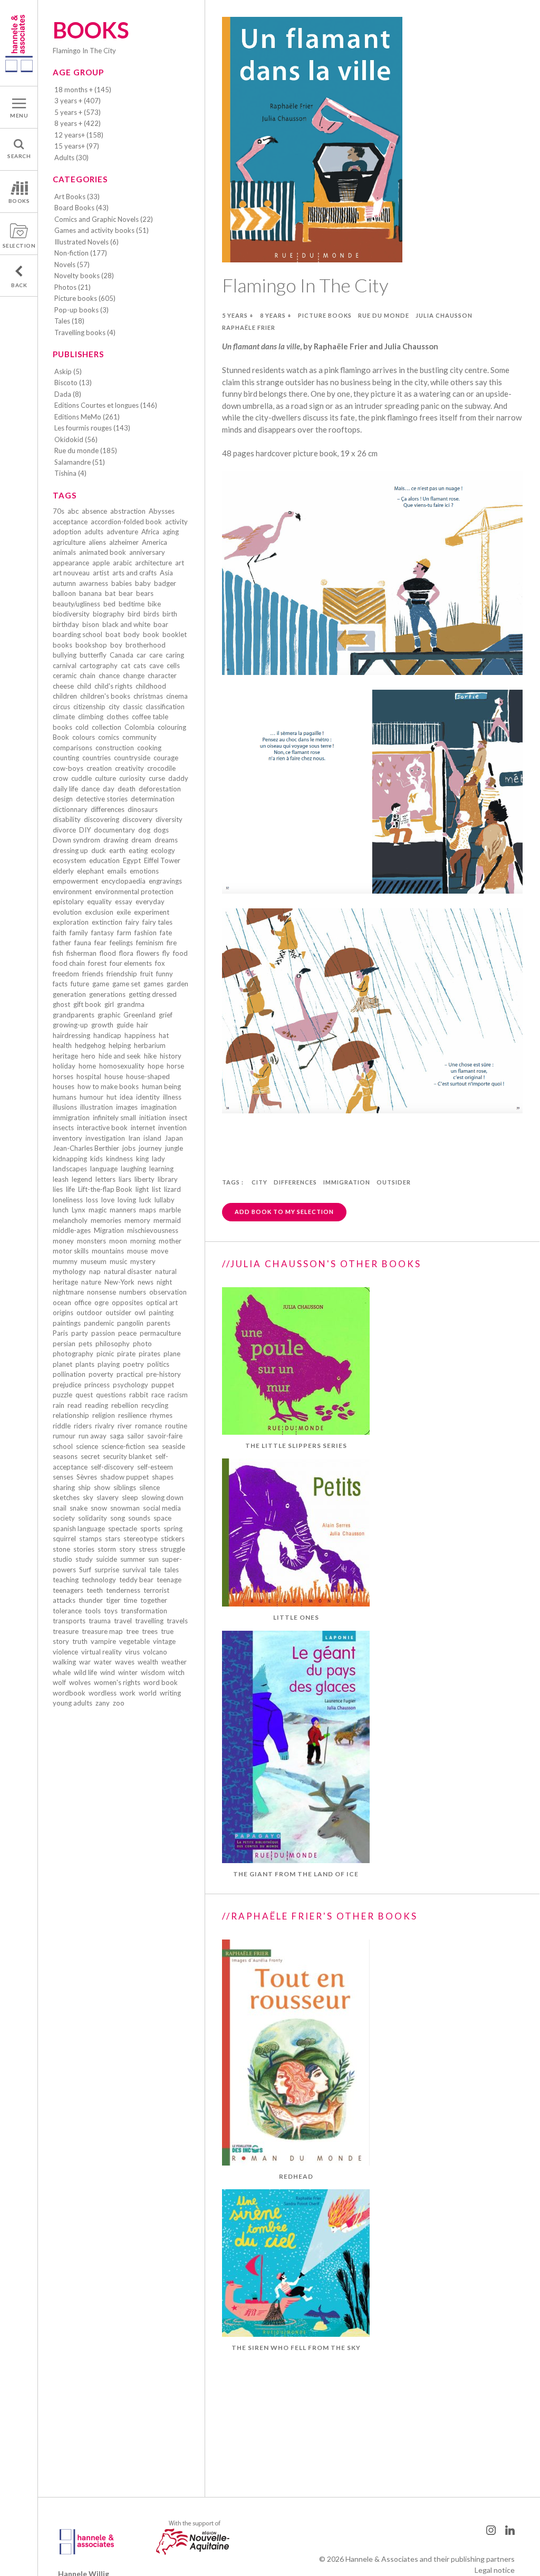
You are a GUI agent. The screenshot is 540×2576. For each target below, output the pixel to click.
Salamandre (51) (80, 462)
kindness (119, 1159)
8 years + (276, 315)
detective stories (102, 799)
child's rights (113, 686)
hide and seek (120, 1056)
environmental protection (134, 892)
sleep (130, 1497)
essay (124, 902)
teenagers (68, 1590)
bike (154, 604)
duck (99, 850)
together (154, 1600)
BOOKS (19, 201)
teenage (169, 1580)
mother (170, 1241)
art (180, 563)
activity (176, 522)
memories (106, 1220)
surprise (107, 1570)
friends (93, 974)
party (80, 1333)
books (62, 645)
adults (94, 532)
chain (88, 675)
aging (171, 532)
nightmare (68, 1292)
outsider (118, 1313)
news (146, 1282)
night (164, 1282)
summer (133, 1559)
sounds (139, 1518)
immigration (71, 1118)
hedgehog (90, 1045)
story (127, 1549)
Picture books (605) (85, 298)
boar (161, 624)
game (101, 984)
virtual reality (102, 1652)
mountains (108, 1251)
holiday (64, 1066)
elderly (63, 871)
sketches (66, 1497)
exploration (71, 922)
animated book (103, 552)
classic (133, 707)
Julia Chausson (444, 315)
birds (151, 614)
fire (172, 943)
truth (80, 1641)
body (132, 634)
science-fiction (123, 1446)
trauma (100, 1621)
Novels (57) (72, 265)
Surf (85, 1570)
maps (148, 1210)
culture (105, 778)
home (87, 1066)
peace (127, 1333)
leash (61, 1179)
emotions (144, 871)
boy (116, 645)
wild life (85, 1672)
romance (148, 1426)
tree (132, 1631)
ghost (61, 1004)
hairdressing (71, 1035)
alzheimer (124, 542)
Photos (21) (73, 287)
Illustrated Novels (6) (86, 242)
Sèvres (87, 1477)
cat (126, 665)
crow (60, 778)
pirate (126, 1354)
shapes (163, 1477)
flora (126, 953)
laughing (133, 1169)
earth (117, 850)
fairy (132, 922)
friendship (122, 974)
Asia (166, 573)
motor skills (71, 1251)
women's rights (117, 1682)
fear (100, 943)
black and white (126, 624)
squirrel (64, 1539)
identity (148, 1097)
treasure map (102, 1631)
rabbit (139, 1395)
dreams (166, 840)
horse (175, 1066)
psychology (131, 1385)
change (134, 675)
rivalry (105, 1426)
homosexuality (122, 1066)
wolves (80, 1682)
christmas (148, 696)
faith (60, 933)
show (102, 1487)
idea (126, 1097)
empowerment (75, 881)
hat (164, 1035)
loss (92, 1200)
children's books (105, 696)
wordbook (69, 1693)
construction (115, 748)
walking (64, 1662)
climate (64, 717)
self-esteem (155, 1467)
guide (125, 1025)
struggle (173, 1549)
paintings (67, 1323)
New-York (119, 1282)
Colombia (139, 727)
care (156, 655)
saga (117, 1436)
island (152, 1138)
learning (161, 1169)
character (162, 675)
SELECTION (19, 246)
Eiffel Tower (162, 860)
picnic (105, 1354)
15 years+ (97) (77, 146)
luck (145, 1200)
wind (108, 1672)
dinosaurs (143, 809)
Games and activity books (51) (102, 230)
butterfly (93, 655)
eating (138, 850)
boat (113, 634)
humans (65, 1097)
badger (165, 583)
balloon (64, 593)
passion (103, 1333)
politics (158, 1364)
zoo (119, 1703)
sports (150, 1529)
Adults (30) (71, 158)
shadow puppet (124, 1477)
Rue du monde (384, 315)
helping (120, 1045)
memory (137, 1220)
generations (107, 994)
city (114, 707)
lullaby (165, 1200)
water (103, 1662)
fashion (146, 933)
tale (155, 1570)
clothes (118, 717)
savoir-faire (165, 1436)
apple (101, 563)
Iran (134, 1138)
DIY (85, 830)
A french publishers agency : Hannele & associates (19, 43)
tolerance (67, 1611)
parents (158, 1323)
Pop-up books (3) (81, 310)
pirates (150, 1354)
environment (72, 892)
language (104, 1169)
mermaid (167, 1220)
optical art (162, 1302)
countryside (132, 758)
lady (158, 1159)
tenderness (123, 1590)
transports (69, 1621)
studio (62, 1559)
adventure (122, 532)
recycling (155, 1405)
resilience (132, 1415)
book (151, 634)
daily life (65, 789)
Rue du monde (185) (86, 450)
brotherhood (146, 645)
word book (161, 1682)
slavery (108, 1497)
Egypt (132, 860)
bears (145, 593)
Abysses (162, 511)
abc (73, 511)
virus (132, 1652)
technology (99, 1580)
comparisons (73, 748)
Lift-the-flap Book (105, 1189)
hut (112, 1097)
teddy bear (136, 1580)
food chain (69, 963)
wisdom (153, 1672)
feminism (150, 943)
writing (170, 1693)
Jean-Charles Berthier (86, 1148)
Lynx (79, 1210)
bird (134, 614)
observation (168, 1292)
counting (66, 758)
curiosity (132, 778)
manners (123, 1210)
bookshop (91, 645)
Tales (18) (69, 321)
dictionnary (70, 809)
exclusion (99, 912)
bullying (65, 655)
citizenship (89, 707)
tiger (113, 1600)
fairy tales (157, 922)
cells (173, 665)
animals (64, 552)
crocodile (161, 768)
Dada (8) (68, 394)
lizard (172, 1189)
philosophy (113, 1344)
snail (60, 1508)
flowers (148, 953)
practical (130, 1374)
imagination (159, 1107)
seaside (173, 1446)
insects (63, 1128)
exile (124, 912)
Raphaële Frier (249, 327)
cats (140, 665)
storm (107, 1549)
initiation (153, 1118)
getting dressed (153, 994)
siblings (125, 1487)
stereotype (141, 1539)
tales (171, 1570)
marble (170, 1210)
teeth (95, 1590)
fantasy (103, 933)
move (160, 1251)
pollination (69, 1374)
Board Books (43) (81, 208)
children (65, 696)
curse (157, 778)
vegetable (134, 1641)
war (85, 1662)
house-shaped (148, 1076)
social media (162, 1508)
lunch (61, 1210)
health (62, 1045)
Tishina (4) (70, 473)
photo (142, 1344)
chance (109, 675)
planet (62, 1364)
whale (62, 1672)
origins (63, 1313)
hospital (89, 1076)
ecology (163, 850)
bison (91, 624)
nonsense (102, 1292)
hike (150, 1056)
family (79, 933)
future (80, 984)
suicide (107, 1559)
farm (124, 933)
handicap (107, 1035)
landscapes (70, 1169)
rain (59, 1405)
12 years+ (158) (79, 135)
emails (117, 871)
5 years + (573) (78, 112)
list (156, 1189)
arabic (122, 563)
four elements (131, 963)
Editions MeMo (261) (87, 417)
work (128, 1693)
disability (67, 819)
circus (61, 707)
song (118, 1518)
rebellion (125, 1405)
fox (160, 963)
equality (99, 902)
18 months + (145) (83, 90)
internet (143, 1128)
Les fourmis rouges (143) (92, 428)
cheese (63, 686)
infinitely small (114, 1118)
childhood (151, 686)
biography (109, 614)
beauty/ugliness (76, 604)
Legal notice (495, 2570)
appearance (71, 563)
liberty (144, 1179)
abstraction (128, 511)
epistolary (68, 902)
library (168, 1179)
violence (65, 1652)
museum (94, 1261)
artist (101, 573)
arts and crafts (134, 573)
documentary (114, 830)
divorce (64, 830)
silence (150, 1487)
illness (172, 1097)
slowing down (162, 1497)
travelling (149, 1621)
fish (58, 953)
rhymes (161, 1415)
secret (90, 1456)
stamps (90, 1539)
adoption (67, 532)
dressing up (70, 850)
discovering (102, 819)
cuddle (81, 778)
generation (69, 994)
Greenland (139, 1015)
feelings (121, 943)
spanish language (79, 1529)
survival (134, 1570)
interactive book (102, 1128)
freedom (66, 974)
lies (58, 1189)
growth (102, 1025)
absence (94, 511)
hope (156, 1066)
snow (99, 1508)
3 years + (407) (78, 101)
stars (113, 1539)
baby (143, 583)
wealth (148, 1662)
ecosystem (69, 860)
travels (177, 1621)
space (162, 1518)
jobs (129, 1148)
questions (111, 1395)
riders (83, 1426)
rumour (64, 1436)
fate (166, 933)
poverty (101, 1374)
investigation (105, 1138)
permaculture (160, 1333)
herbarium (150, 1045)
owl (140, 1313)
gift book (87, 1004)
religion (104, 1415)
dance (90, 789)
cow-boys (68, 768)
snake (79, 1508)
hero (88, 1056)
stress (148, 1549)
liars (125, 1179)
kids (97, 1159)
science (87, 1446)
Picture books (325, 315)
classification (165, 707)
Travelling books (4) (85, 332)
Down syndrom (76, 840)
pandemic (99, 1323)
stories (84, 1549)
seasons (65, 1456)
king (142, 1159)
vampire (103, 1641)
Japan (174, 1138)
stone (61, 1549)
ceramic (65, 675)
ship (84, 1487)
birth (170, 614)
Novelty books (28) (84, 276)
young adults (73, 1703)
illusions (65, 1107)
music (118, 1261)
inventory (67, 1138)
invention (172, 1128)
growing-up (70, 1025)
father (62, 943)
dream (141, 840)
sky (88, 1497)
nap (95, 1271)
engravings (165, 881)
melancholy (70, 1220)
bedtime (132, 604)
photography (73, 1354)
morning (143, 1241)
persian (64, 1344)
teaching (66, 1580)
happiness (140, 1035)
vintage (164, 1641)
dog (144, 830)
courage (166, 758)
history (171, 1056)
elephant (90, 871)
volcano (155, 1652)
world (148, 1693)
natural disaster (128, 1271)
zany (103, 1703)
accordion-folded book (126, 522)
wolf (59, 1682)
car (141, 655)
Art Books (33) (77, 197)
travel (123, 1621)
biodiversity (71, 614)
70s (59, 511)
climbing (91, 717)
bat (110, 593)
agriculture (69, 542)
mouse (137, 1251)
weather (174, 1662)
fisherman (81, 953)
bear (126, 593)
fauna (83, 943)
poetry (133, 1364)
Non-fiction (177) (81, 253)
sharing (64, 1487)
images (127, 1107)
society (64, 1518)
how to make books (108, 1086)
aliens (97, 542)
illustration (97, 1107)
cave (156, 665)
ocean (62, 1302)
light (142, 1189)
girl (109, 1004)
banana (90, 593)
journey (150, 1148)
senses (63, 1477)
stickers (173, 1539)
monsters (91, 1241)
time (130, 1600)
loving (127, 1200)
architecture (153, 563)
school (63, 1446)
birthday (66, 624)
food (180, 953)
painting (161, 1313)
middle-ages (72, 1230)
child (84, 686)
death (127, 789)
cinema (177, 696)
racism (178, 1395)
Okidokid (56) (76, 439)
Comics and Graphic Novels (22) (104, 219)
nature (91, 1282)
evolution (67, 912)
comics (109, 737)
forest (97, 963)
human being (161, 1086)
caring (175, 655)
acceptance (70, 522)
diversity (169, 819)
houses (64, 1086)
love (108, 1200)
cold (82, 727)
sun (153, 1559)
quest (84, 1395)
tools (93, 1611)
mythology (69, 1271)
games (153, 984)
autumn (64, 583)
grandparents (74, 1015)
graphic (109, 1015)
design (63, 799)
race (158, 1395)
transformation (144, 1611)
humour (91, 1097)
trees (150, 1631)
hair (142, 1025)
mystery (143, 1261)
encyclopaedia (123, 881)
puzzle (62, 1395)
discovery (137, 819)
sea (153, 1446)
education (104, 860)
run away (93, 1436)
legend (82, 1179)
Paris (60, 1333)
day (109, 789)
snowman (125, 1508)
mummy (65, 1261)
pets (85, 1344)
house (114, 1076)
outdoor (89, 1313)
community (139, 737)
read (75, 1405)
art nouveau (71, 573)
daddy (178, 778)
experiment (152, 912)
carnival (65, 665)
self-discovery (112, 1467)
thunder (91, 1600)
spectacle (123, 1529)
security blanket (127, 1456)
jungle (174, 1148)
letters (105, 1179)
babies (122, 583)
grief (166, 1015)
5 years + (238, 315)
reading (97, 1405)
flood (108, 953)
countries (97, 758)
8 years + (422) (78, 123)
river (125, 1426)
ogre (102, 1302)
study (84, 1559)
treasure (66, 1631)
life (70, 1189)
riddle (62, 1426)
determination (153, 799)
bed (109, 604)
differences (108, 809)
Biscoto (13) (73, 383)
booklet (175, 634)
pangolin (130, 1323)
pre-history (163, 1374)
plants (85, 1364)
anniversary (147, 552)
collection (107, 727)
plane (172, 1354)
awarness (94, 583)
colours (84, 737)
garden (177, 984)
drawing (116, 840)
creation (99, 768)
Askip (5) (68, 371)
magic (98, 1210)
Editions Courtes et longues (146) (106, 405)
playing (109, 1364)
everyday (150, 902)
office (83, 1302)
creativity (129, 768)
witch (176, 1672)
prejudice (67, 1385)
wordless (103, 1693)
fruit (147, 974)
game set (126, 984)
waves (125, 1662)
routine (176, 1426)
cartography (99, 665)
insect (178, 1118)
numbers (133, 1292)
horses (63, 1076)
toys (111, 1611)
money (63, 1241)
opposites (127, 1302)
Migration (109, 1230)
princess (97, 1385)
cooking (149, 748)
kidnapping (70, 1159)
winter (128, 1672)
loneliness (68, 1200)
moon (118, 1241)
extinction (107, 922)
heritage (65, 1056)
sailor (136, 1436)
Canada (122, 655)
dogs (161, 830)
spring (173, 1529)
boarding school (78, 634)
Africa (150, 532)
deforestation (160, 789)
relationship (71, 1415)
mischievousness (153, 1230)
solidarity (93, 1518)
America (155, 542)
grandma (131, 1004)
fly (166, 953)
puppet (163, 1385)
